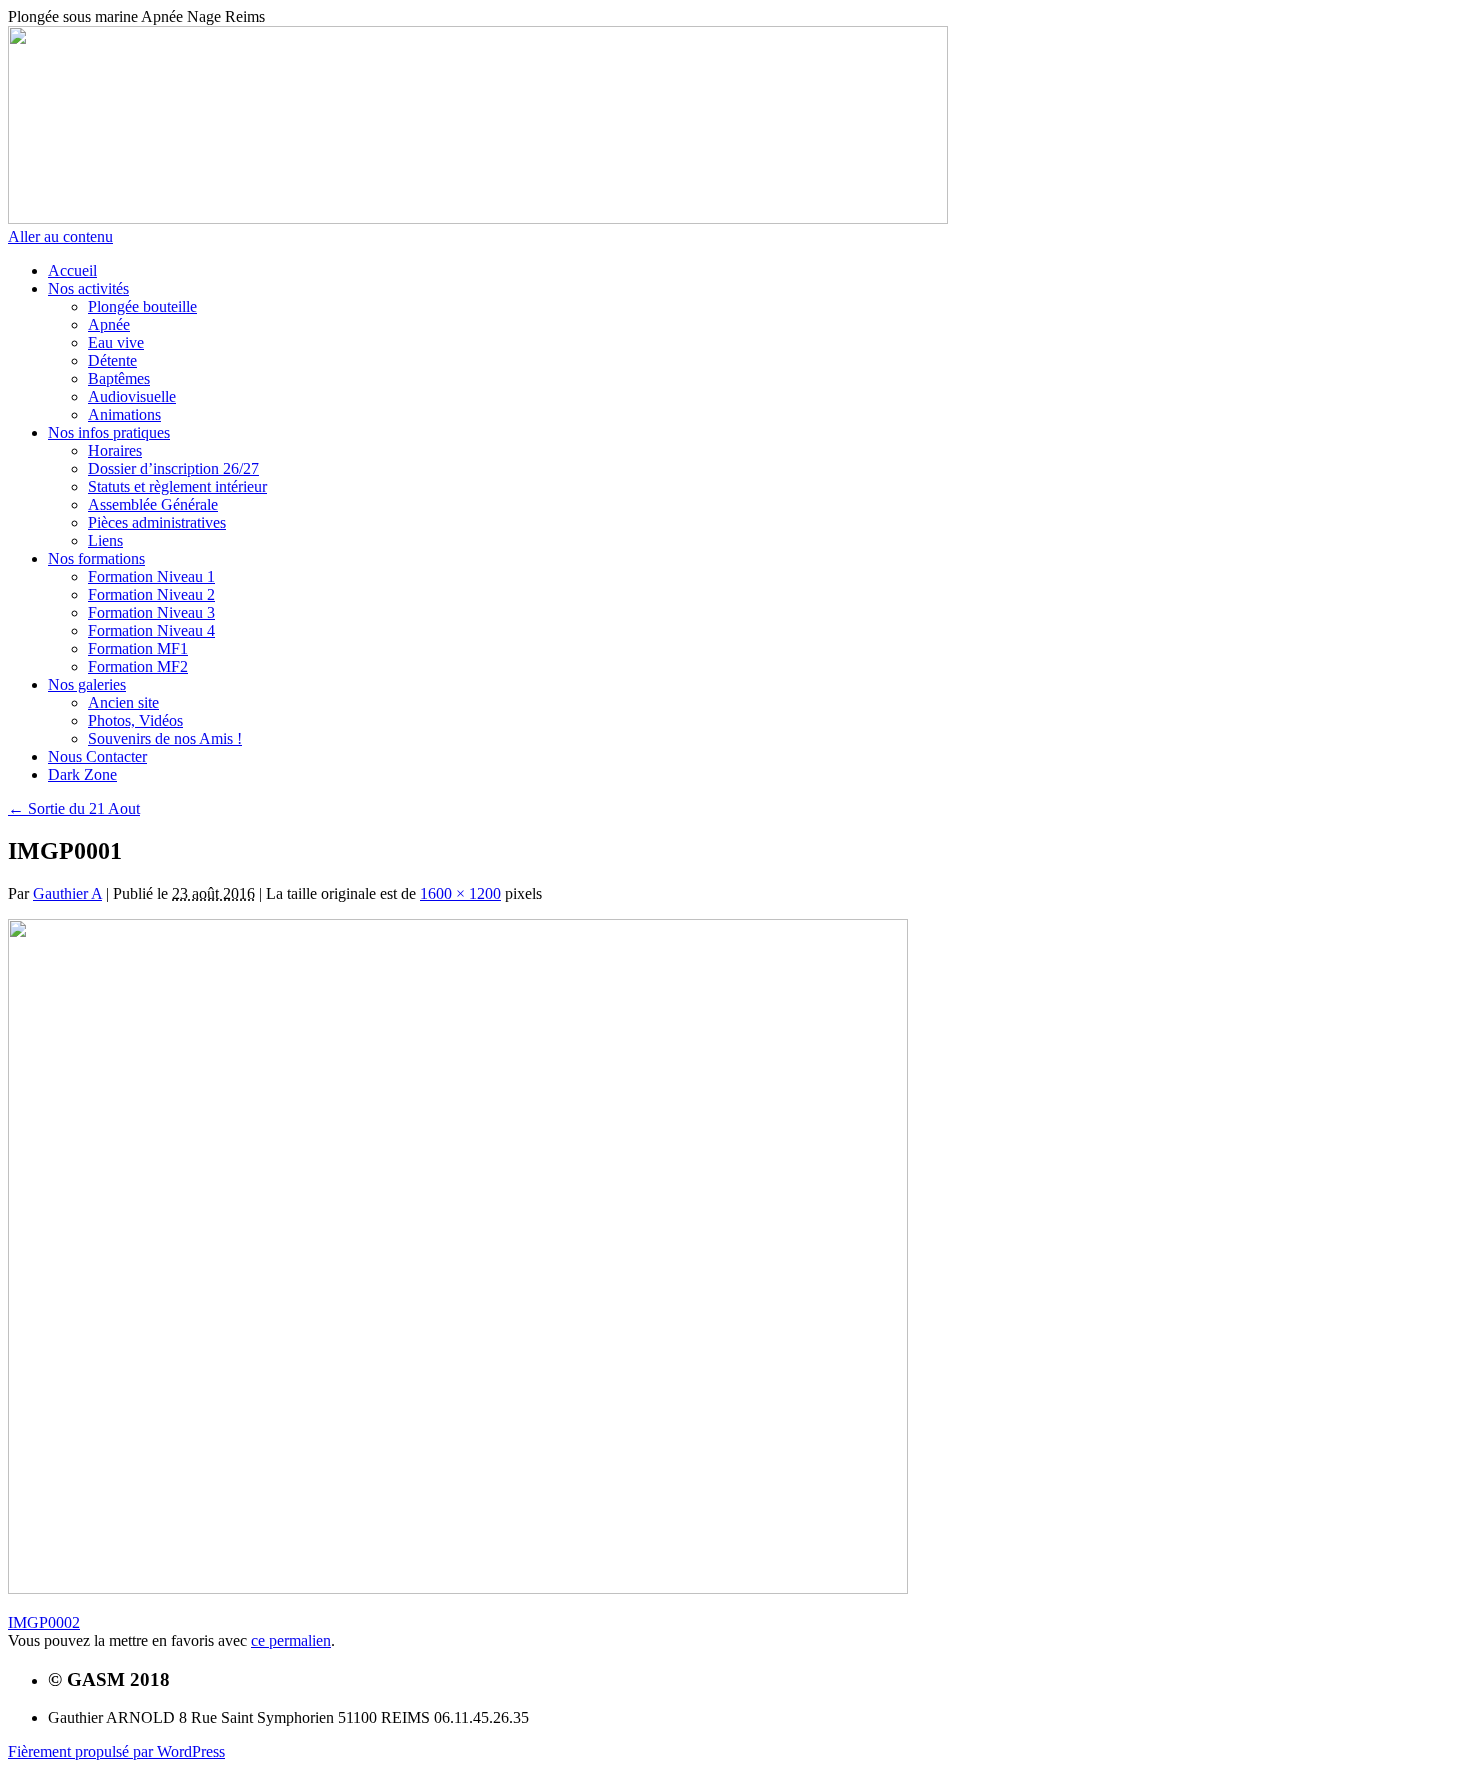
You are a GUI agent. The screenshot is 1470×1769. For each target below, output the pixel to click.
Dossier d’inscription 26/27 (173, 468)
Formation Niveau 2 (151, 594)
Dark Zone (82, 774)
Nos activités (88, 288)
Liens (105, 540)
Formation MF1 (138, 648)
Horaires (115, 450)
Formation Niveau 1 (151, 576)
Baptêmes (119, 378)
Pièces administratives (157, 522)
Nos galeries (87, 684)
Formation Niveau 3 (151, 612)
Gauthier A (67, 893)
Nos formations (96, 558)
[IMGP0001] (458, 1588)
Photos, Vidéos (135, 720)
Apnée (109, 324)
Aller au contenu (60, 236)
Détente (112, 360)
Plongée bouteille (142, 306)
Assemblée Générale (153, 504)
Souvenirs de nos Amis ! (165, 738)
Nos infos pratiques (109, 432)
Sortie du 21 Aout (74, 808)
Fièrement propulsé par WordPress (116, 1751)
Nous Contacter (97, 756)
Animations (124, 414)
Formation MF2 (138, 666)
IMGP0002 (44, 1622)
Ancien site (123, 702)
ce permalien (291, 1640)
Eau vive (116, 342)
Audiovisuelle (132, 396)
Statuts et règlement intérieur (177, 486)
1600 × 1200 (460, 893)
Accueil (72, 270)
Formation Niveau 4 (151, 630)
